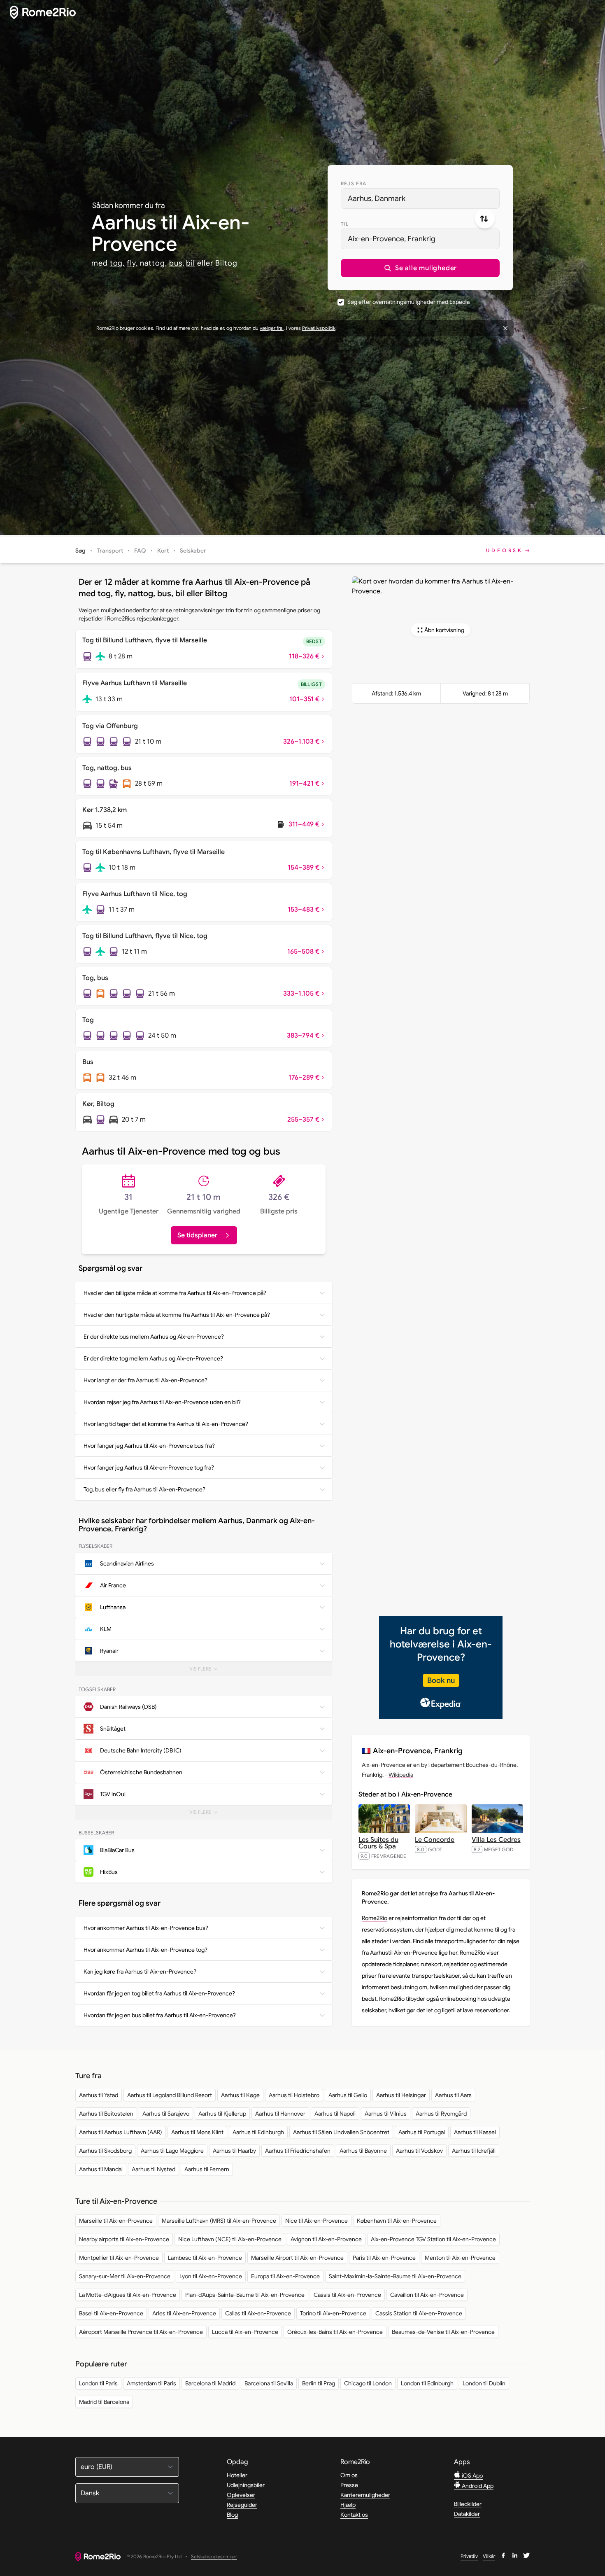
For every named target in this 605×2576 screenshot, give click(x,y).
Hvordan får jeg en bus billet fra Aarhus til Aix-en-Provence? (160, 2015)
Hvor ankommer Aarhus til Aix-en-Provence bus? (146, 1928)
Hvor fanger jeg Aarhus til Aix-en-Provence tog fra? (149, 1468)
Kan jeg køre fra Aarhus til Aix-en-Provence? (140, 1972)
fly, (132, 263)
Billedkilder (468, 2504)
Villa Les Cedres (496, 1840)
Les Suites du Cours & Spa (378, 1843)
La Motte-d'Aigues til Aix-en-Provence (128, 2295)
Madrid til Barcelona (104, 2402)
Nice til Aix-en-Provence (316, 2221)
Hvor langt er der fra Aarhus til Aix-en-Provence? (145, 1380)
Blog (232, 2515)
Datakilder (467, 2514)
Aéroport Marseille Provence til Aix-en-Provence (141, 2332)
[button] (420, 268)
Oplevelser (241, 2495)
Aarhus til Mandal (101, 2169)
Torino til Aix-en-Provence (333, 2313)
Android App (477, 2486)
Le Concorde (435, 1840)
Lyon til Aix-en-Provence (211, 2276)
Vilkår (489, 2556)
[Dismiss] (505, 328)
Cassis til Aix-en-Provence (347, 2295)
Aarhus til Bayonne (363, 2151)
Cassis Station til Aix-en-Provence (419, 2313)
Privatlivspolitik (319, 328)
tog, (118, 263)
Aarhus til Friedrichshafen (298, 2151)
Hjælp (348, 2505)
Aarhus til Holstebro (294, 2095)
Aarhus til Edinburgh (258, 2132)
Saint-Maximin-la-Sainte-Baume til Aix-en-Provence (395, 2276)
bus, (177, 263)
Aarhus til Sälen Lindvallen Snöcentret (341, 2132)
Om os (349, 2475)
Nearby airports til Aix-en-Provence (124, 2239)
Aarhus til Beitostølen (106, 2114)
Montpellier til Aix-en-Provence (119, 2258)
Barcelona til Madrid (210, 2383)
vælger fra (272, 328)
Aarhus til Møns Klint (197, 2132)
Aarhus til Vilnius (386, 2114)
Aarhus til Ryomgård (441, 2114)
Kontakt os (354, 2515)
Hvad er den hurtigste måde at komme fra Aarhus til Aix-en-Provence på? (177, 1315)
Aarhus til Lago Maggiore (172, 2151)
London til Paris (98, 2383)
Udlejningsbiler (246, 2485)
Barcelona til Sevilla (269, 2383)
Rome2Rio (375, 1918)
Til (345, 224)
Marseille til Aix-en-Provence (116, 2221)
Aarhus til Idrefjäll (474, 2151)
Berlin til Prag (319, 2383)
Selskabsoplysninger (214, 2557)
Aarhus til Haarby (234, 2151)
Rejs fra (354, 183)
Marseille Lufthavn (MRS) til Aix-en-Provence (219, 2221)
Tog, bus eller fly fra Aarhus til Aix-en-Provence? (144, 1489)
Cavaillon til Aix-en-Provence (427, 2295)
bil (191, 263)
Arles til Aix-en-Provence (184, 2313)
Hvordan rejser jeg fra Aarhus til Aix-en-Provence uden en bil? (162, 1402)
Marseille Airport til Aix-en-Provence (297, 2258)
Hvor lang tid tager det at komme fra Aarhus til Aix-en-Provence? (166, 1424)
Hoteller (237, 2475)
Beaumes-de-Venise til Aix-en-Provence (443, 2332)
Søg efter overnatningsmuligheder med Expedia (408, 302)
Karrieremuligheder (365, 2495)
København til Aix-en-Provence (397, 2221)
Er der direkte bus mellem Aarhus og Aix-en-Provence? (154, 1337)
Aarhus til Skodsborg (105, 2151)
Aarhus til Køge (240, 2095)
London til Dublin (484, 2383)
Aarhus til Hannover (280, 2114)
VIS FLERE (211, 1671)
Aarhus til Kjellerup (222, 2114)
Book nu (441, 1680)
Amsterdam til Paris (151, 2383)
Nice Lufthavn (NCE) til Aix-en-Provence (230, 2239)
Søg (80, 551)
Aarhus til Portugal (422, 2132)
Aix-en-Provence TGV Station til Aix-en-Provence (433, 2239)
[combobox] (420, 198)
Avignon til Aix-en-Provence (326, 2239)
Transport (110, 551)
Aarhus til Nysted (154, 2169)
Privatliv (469, 2556)
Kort (163, 551)
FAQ (140, 551)
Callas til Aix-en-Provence (258, 2313)
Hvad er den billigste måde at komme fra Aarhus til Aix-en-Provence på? (175, 1293)
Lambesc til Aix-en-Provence (205, 2258)
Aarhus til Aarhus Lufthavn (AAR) (121, 2132)
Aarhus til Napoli (335, 2114)
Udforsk (505, 550)
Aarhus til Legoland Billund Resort (170, 2095)
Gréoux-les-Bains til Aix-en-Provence (335, 2332)
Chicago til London (368, 2383)
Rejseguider (242, 2505)
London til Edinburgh (427, 2383)
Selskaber (193, 551)
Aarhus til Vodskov (419, 2151)
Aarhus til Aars (453, 2095)
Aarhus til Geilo (348, 2095)
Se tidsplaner (197, 1235)
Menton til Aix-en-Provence (460, 2258)
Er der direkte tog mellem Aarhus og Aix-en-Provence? (153, 1358)
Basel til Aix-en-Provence (111, 2313)
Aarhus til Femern (207, 2169)
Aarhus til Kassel (475, 2132)
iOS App (472, 2476)
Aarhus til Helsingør (401, 2095)
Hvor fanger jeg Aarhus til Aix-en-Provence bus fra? (149, 1446)
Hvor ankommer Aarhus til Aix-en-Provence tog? (145, 1950)
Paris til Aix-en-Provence (384, 2258)
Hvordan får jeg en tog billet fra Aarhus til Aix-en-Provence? (159, 1993)
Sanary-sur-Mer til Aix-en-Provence (125, 2276)
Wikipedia (401, 1775)
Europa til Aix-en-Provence (285, 2276)
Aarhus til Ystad (99, 2095)
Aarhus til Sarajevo (166, 2114)
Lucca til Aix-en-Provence (245, 2332)
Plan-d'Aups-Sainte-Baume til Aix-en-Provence (245, 2295)
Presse (349, 2485)
